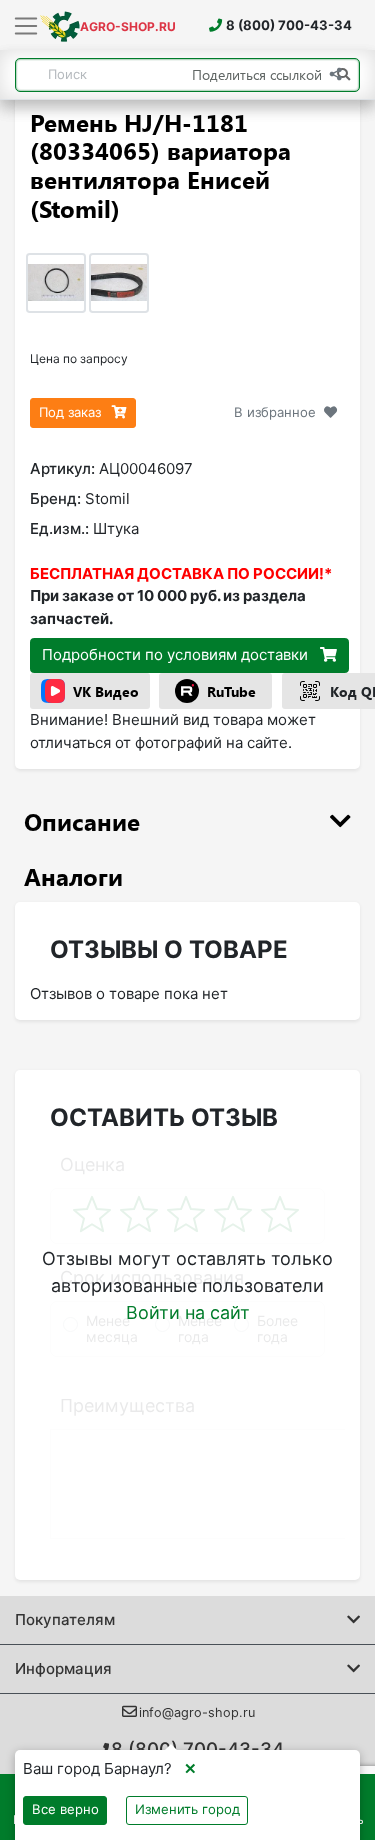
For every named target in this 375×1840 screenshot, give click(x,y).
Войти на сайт (188, 1312)
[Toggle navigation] (26, 27)
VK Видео (106, 691)
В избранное (275, 412)
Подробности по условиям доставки (177, 654)
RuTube (231, 691)
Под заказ (72, 412)
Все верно (65, 1809)
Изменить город (187, 1809)
